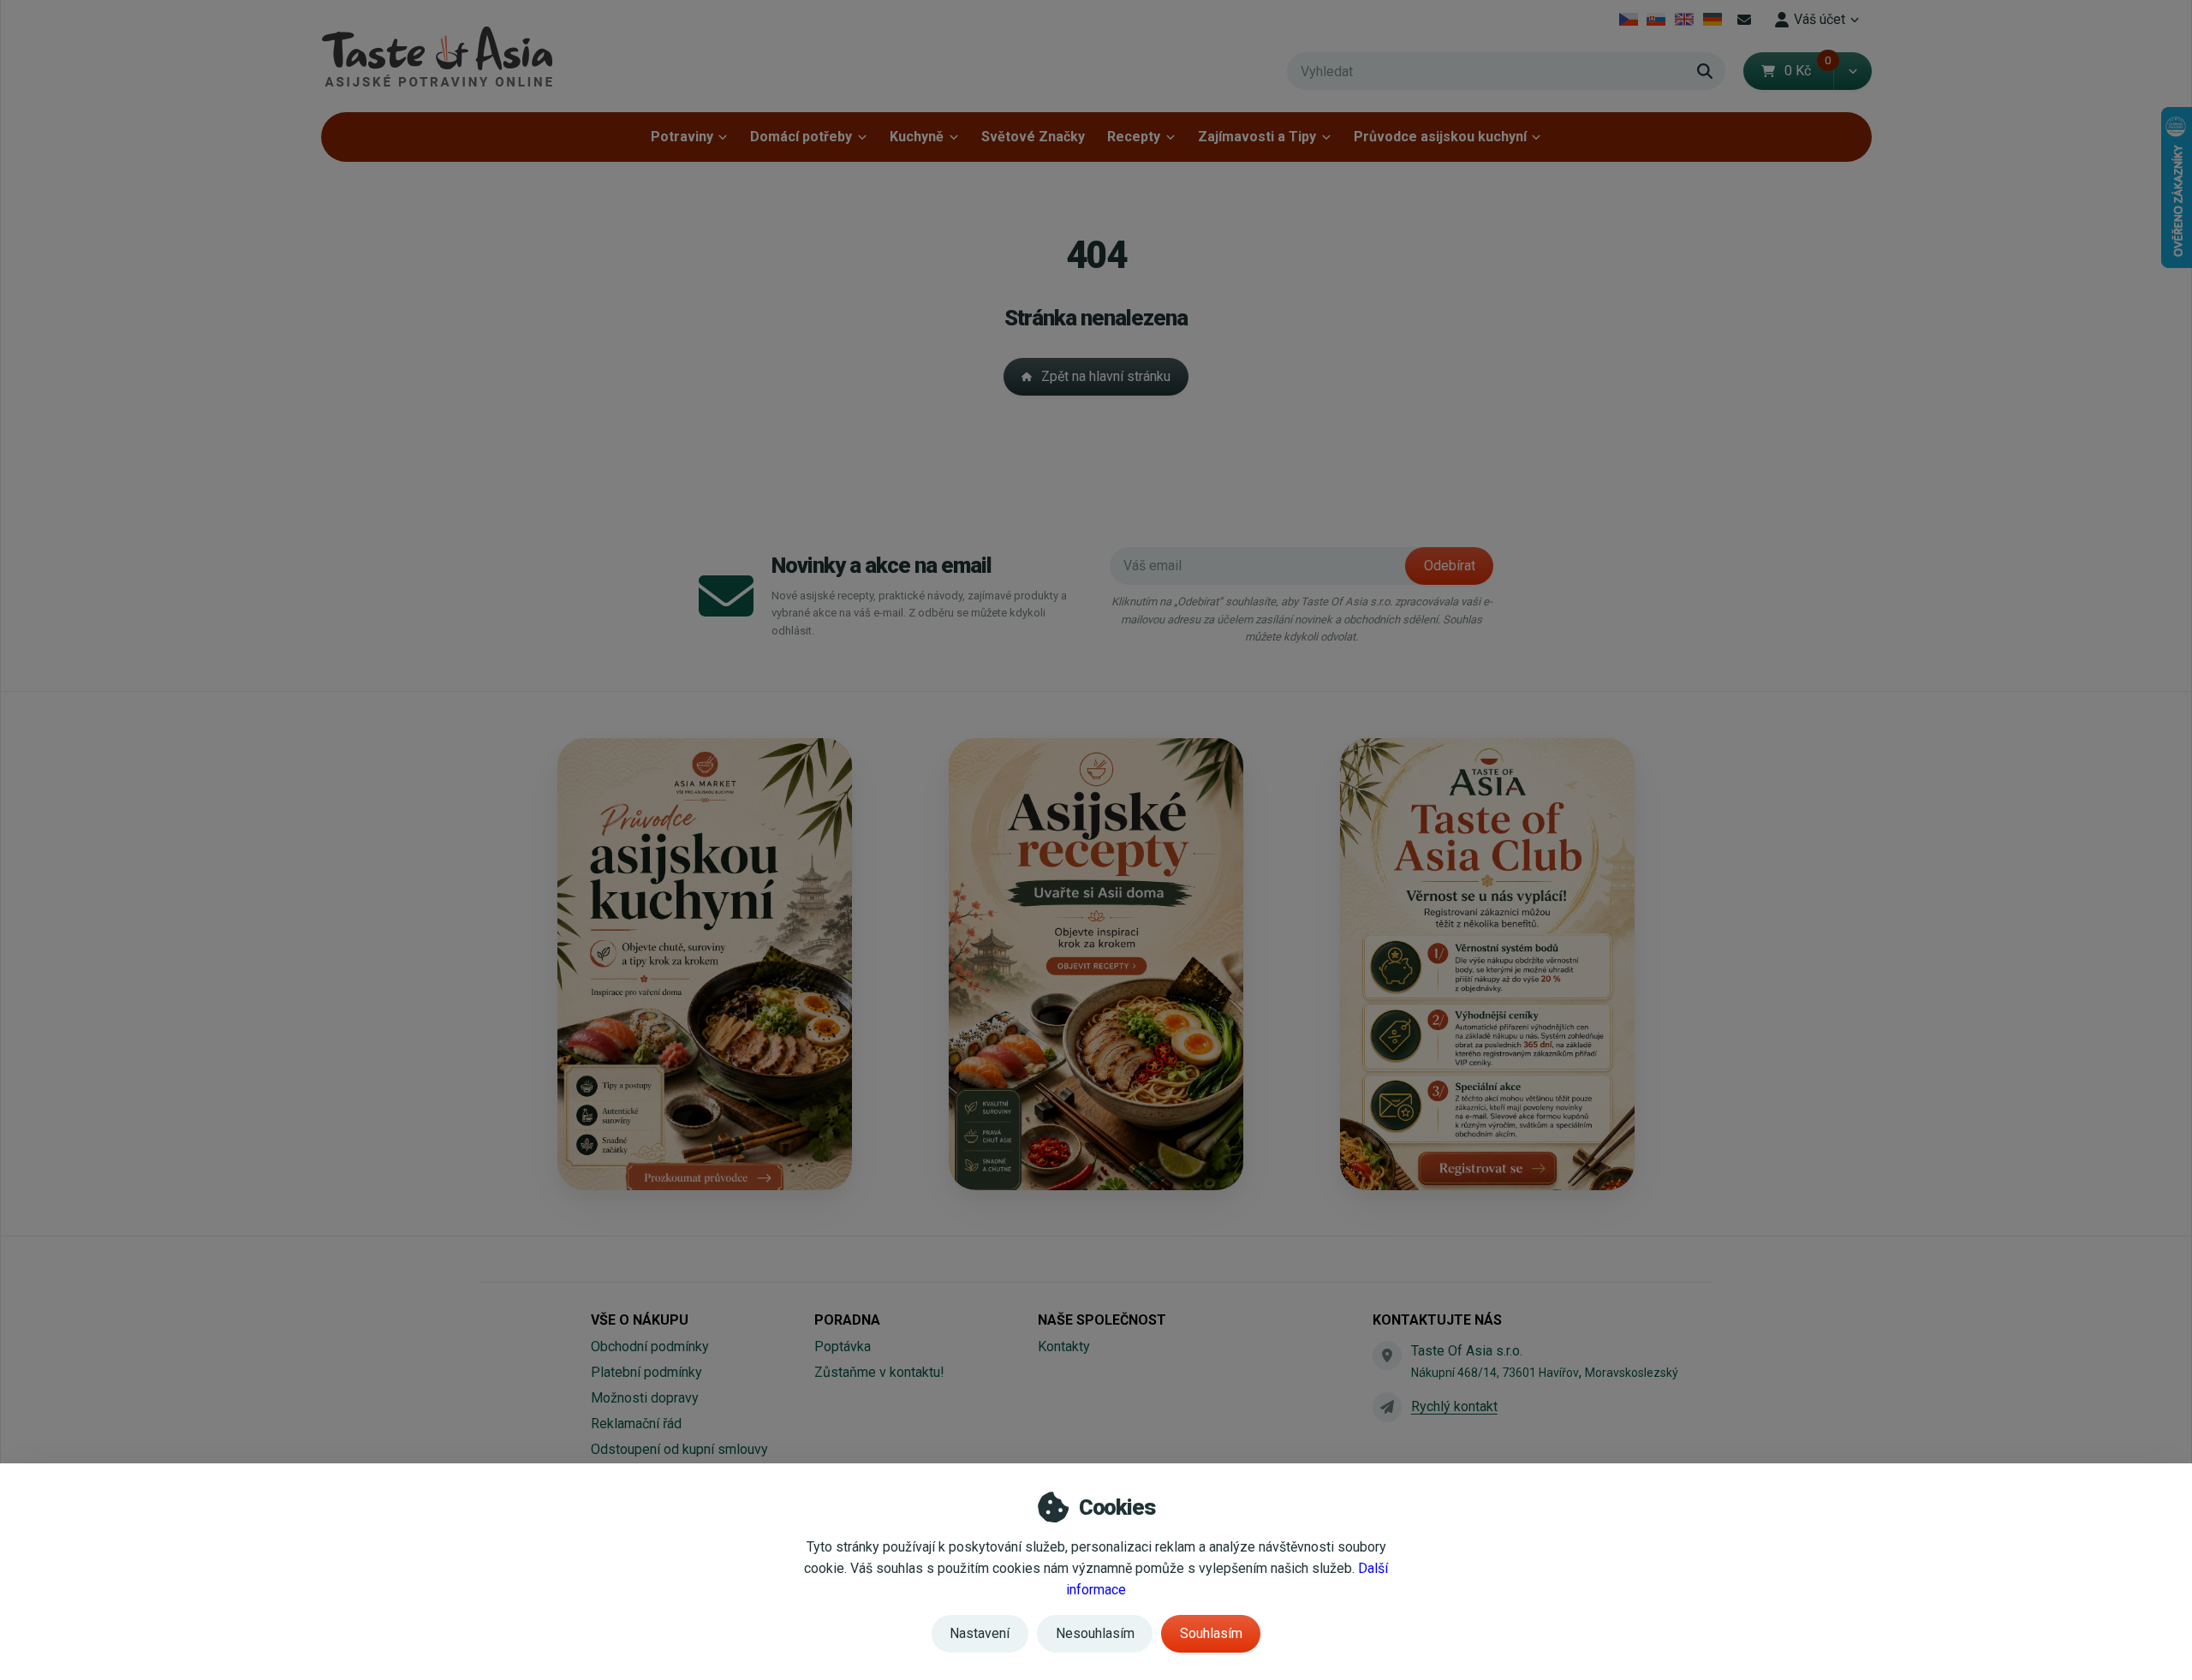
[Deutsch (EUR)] (1712, 20)
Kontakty (1064, 1346)
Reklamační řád (636, 1424)
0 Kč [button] (1808, 71)
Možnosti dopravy (645, 1398)
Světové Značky (1033, 137)
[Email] (1744, 20)
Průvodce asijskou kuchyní (1440, 137)
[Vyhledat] (1705, 71)
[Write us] (1387, 1407)
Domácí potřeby (801, 137)
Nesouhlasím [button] (1095, 1633)
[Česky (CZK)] (1628, 20)
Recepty (1134, 137)
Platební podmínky (646, 1372)
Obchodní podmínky (650, 1346)
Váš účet (1820, 19)
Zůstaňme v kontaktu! (879, 1372)
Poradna (847, 1320)
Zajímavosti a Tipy (1257, 137)
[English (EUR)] (1685, 20)
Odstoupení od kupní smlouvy (679, 1449)
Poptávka (843, 1346)
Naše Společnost (1102, 1320)
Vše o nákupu (640, 1320)
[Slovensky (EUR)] (1656, 20)
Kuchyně (917, 137)
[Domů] (437, 56)
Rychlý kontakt (1454, 1406)
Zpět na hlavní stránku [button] (1106, 376)
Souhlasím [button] (1211, 1633)
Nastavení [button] (980, 1633)
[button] (1852, 71)
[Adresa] (1387, 1355)
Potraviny (682, 137)
